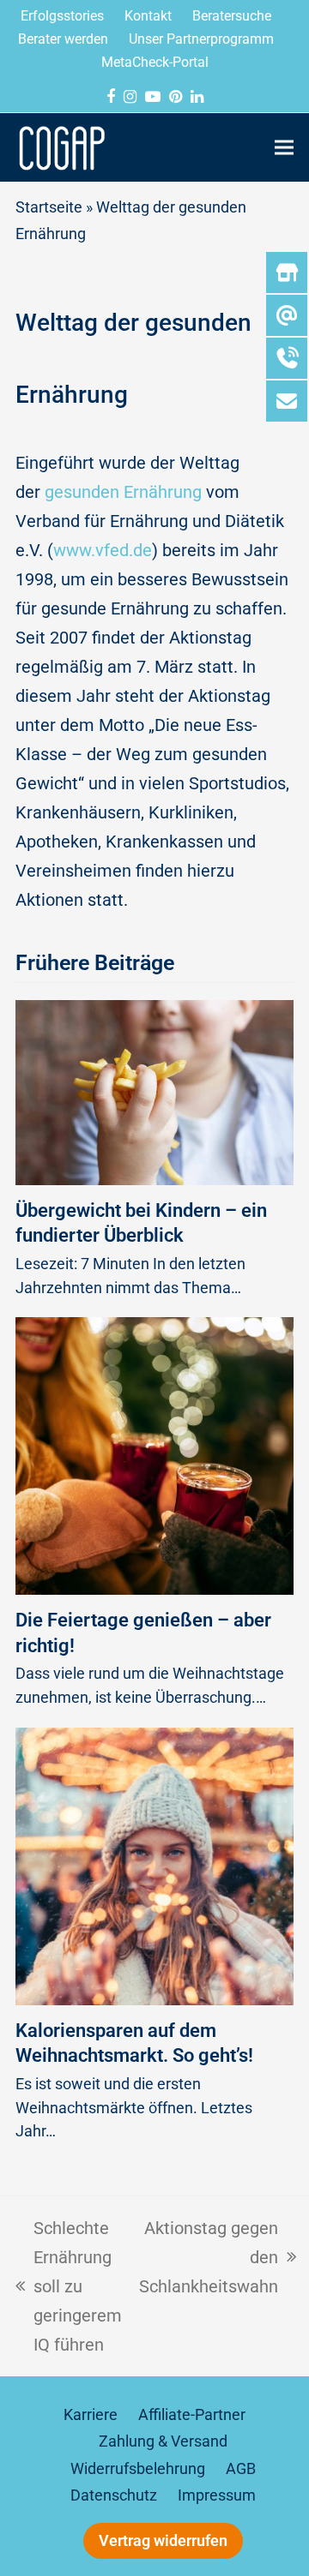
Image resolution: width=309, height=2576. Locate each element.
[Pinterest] (176, 97)
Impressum (217, 2495)
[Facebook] (111, 97)
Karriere (91, 2415)
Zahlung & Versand (163, 2441)
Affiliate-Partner (192, 2415)
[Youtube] (153, 97)
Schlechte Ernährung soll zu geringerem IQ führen (69, 2284)
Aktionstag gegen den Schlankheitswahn (209, 2255)
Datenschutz (114, 2495)
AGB (241, 2469)
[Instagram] (130, 97)
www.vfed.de (103, 550)
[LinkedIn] (197, 97)
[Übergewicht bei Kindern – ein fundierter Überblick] (154, 1091)
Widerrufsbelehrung (138, 2469)
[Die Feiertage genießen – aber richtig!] (154, 1455)
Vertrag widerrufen (163, 2541)
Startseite (49, 207)
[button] (284, 147)
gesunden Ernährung (123, 492)
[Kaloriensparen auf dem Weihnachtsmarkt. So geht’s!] (154, 1865)
